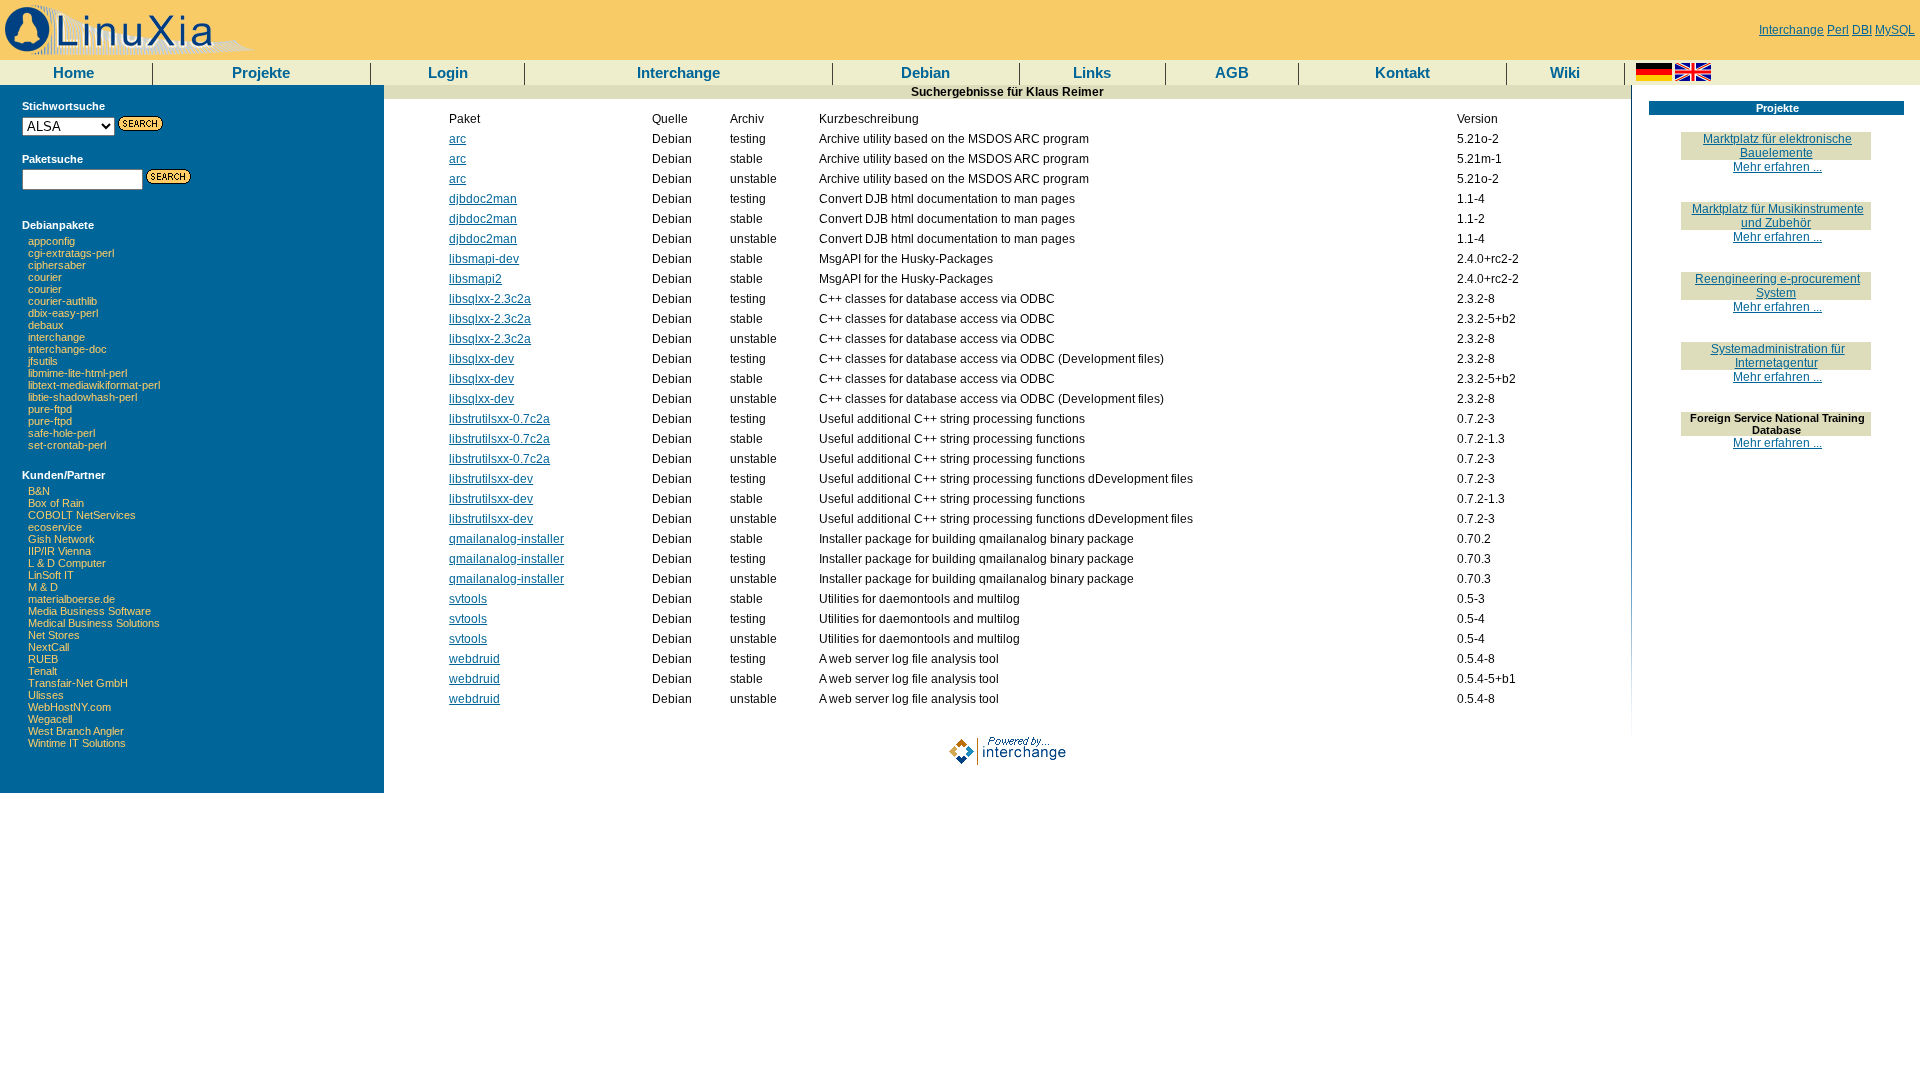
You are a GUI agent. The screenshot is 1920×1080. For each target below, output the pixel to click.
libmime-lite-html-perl (77, 373)
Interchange (1791, 30)
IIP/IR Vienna (59, 551)
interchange (56, 337)
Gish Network (61, 539)
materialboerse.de (71, 599)
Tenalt (42, 671)
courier (45, 277)
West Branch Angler (76, 731)
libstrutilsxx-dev (491, 479)
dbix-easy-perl (63, 313)
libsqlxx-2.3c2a (490, 299)
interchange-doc (67, 349)
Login (448, 72)
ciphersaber (57, 265)
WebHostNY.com (69, 707)
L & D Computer (67, 563)
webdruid (474, 659)
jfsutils (43, 361)
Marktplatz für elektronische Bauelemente (1777, 146)
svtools (468, 599)
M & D (43, 587)
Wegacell (50, 719)
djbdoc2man (483, 199)
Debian (925, 72)
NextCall (48, 647)
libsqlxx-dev (481, 359)
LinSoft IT (51, 575)
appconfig (51, 241)
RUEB (43, 659)
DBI (1862, 30)
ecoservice (55, 527)
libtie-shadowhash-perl (82, 397)
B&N (39, 491)
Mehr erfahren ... (1777, 167)
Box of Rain (56, 503)
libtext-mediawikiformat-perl (94, 385)
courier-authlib (62, 301)
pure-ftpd (50, 409)
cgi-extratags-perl (71, 253)
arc (457, 139)
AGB (1232, 72)
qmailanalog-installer (506, 539)
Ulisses (46, 695)
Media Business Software (89, 611)
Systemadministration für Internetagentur (1778, 356)
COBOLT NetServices (82, 515)
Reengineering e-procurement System (1777, 286)
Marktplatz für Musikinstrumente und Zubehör (1778, 216)
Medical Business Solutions (94, 623)
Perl (1838, 30)
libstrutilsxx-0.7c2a (499, 419)
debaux (46, 325)
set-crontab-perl (67, 445)
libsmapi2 (475, 279)
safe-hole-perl (61, 433)
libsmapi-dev (484, 259)
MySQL (1895, 30)
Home (73, 72)
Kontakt (1402, 72)
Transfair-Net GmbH (78, 683)
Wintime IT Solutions (77, 743)
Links (1092, 72)
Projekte (261, 72)
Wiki (1565, 72)
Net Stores (54, 635)
